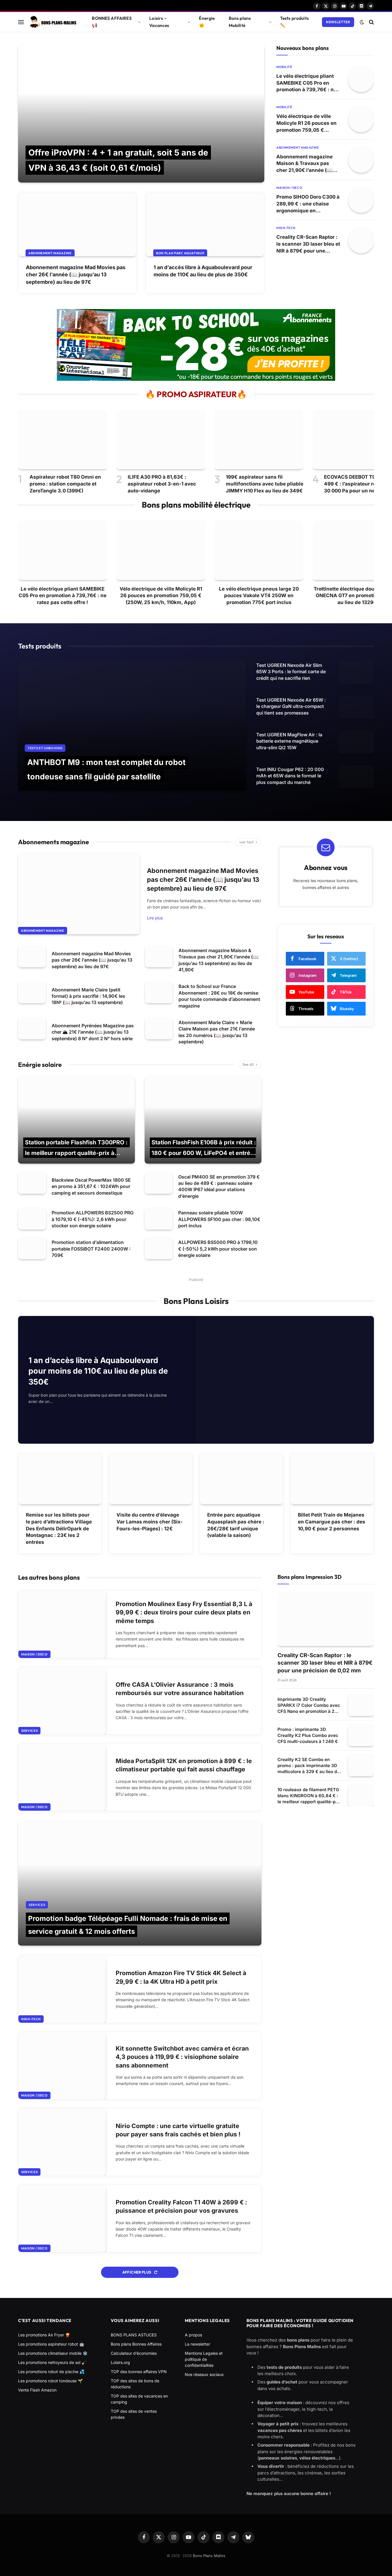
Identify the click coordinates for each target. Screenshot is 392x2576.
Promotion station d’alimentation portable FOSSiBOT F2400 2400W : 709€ (91, 1249)
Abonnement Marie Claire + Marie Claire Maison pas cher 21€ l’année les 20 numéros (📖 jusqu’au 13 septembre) (217, 1032)
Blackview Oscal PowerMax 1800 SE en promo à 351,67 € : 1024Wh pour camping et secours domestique (91, 1186)
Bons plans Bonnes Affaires (136, 2344)
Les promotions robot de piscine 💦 (51, 2372)
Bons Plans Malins (209, 2556)
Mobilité (284, 67)
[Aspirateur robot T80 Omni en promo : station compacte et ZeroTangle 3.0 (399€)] (63, 439)
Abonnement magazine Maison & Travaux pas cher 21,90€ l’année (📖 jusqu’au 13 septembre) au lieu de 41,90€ (308, 164)
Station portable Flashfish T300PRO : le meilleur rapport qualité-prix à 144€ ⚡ (76, 1153)
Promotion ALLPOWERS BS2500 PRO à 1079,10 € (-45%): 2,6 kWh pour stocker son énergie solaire (93, 1219)
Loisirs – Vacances (159, 22)
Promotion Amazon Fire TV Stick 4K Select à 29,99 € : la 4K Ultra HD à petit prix (181, 1977)
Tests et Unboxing (45, 748)
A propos (193, 2335)
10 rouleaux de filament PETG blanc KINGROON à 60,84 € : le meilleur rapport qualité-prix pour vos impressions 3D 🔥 (309, 1796)
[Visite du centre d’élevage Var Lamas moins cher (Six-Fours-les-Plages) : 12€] (151, 1479)
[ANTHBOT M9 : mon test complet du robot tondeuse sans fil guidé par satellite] (132, 726)
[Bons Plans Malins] (53, 22)
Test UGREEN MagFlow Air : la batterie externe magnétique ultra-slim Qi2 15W (289, 741)
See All (248, 1064)
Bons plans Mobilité (240, 22)
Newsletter (338, 22)
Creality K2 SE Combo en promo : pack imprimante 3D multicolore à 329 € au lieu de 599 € (308, 1766)
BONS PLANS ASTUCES (134, 2335)
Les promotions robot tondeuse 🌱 (50, 2381)
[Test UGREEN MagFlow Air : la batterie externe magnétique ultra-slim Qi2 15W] (356, 742)
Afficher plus (137, 2272)
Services (29, 1731)
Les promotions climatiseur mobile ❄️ (53, 2353)
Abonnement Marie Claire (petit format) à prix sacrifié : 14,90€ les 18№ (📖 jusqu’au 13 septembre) (88, 996)
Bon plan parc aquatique (180, 253)
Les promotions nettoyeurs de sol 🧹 (52, 2362)
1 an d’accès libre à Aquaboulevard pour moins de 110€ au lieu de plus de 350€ (203, 271)
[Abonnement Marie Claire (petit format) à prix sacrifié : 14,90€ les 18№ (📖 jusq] (32, 992)
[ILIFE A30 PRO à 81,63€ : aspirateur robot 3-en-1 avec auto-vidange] (161, 439)
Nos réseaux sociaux (204, 2374)
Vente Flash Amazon (37, 2390)
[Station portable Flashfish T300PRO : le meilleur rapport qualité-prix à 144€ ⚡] (76, 1120)
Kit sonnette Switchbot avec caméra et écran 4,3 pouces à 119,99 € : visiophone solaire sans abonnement (182, 2057)
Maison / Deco (289, 188)
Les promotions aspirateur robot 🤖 (51, 2344)
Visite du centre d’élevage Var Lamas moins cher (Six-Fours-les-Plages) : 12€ (150, 1522)
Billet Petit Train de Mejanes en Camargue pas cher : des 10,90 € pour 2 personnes (332, 1522)
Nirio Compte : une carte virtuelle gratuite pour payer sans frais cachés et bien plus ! (178, 2130)
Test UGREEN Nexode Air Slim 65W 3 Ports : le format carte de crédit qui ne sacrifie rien (291, 672)
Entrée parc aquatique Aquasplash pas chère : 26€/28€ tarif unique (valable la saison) (236, 1525)
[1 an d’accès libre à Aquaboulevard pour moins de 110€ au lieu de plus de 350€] (205, 224)
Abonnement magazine (50, 253)
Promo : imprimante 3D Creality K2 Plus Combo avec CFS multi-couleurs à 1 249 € (308, 1735)
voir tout (247, 842)
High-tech (286, 228)
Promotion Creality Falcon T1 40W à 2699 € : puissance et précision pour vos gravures (181, 2206)
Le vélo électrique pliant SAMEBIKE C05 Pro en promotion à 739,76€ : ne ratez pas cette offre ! (306, 83)
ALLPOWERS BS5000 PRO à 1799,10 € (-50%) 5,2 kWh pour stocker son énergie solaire (218, 1249)
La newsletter (197, 2344)
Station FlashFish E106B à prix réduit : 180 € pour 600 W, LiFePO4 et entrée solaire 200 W (204, 1153)
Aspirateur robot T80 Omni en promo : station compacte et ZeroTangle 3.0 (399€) (65, 484)
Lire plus (155, 918)
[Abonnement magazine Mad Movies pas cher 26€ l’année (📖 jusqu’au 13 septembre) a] (77, 224)
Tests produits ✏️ (294, 22)
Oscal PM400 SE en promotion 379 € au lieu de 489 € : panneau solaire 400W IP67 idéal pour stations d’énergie (219, 1186)
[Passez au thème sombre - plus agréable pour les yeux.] (362, 22)
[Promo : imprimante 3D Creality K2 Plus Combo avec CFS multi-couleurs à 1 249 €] (361, 1735)
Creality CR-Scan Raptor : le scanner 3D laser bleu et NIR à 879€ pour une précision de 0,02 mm (308, 244)
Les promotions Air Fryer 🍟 (44, 2335)
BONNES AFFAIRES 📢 (112, 22)
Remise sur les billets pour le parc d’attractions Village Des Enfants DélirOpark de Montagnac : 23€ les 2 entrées (59, 1528)
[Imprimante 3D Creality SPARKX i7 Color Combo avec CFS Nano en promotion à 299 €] (361, 1705)
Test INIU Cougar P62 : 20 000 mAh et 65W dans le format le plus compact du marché (290, 776)
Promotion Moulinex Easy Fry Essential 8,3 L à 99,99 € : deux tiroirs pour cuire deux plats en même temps (184, 1612)
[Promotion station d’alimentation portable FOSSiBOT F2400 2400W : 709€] (32, 1248)
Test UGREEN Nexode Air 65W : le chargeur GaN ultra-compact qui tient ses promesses (291, 706)
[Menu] (21, 22)
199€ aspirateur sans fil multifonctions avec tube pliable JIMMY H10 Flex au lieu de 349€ (265, 484)
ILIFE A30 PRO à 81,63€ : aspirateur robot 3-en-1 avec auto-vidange (162, 484)
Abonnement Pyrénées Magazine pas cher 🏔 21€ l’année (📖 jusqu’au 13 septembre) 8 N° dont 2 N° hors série (93, 1032)
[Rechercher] (371, 22)
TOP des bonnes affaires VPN (139, 2372)
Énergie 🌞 (207, 22)
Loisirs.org (120, 2362)
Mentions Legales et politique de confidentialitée (204, 2359)
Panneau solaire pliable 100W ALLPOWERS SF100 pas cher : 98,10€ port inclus (219, 1219)
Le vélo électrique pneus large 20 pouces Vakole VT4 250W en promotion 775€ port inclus (259, 596)
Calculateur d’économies (134, 2353)
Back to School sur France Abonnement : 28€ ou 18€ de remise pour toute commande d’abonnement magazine (219, 996)
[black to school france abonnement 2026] (196, 379)
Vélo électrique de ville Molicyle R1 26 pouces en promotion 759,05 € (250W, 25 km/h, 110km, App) (306, 123)
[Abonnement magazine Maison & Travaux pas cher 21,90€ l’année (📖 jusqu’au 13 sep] (361, 160)
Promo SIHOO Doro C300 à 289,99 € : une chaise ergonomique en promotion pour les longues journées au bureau (308, 204)
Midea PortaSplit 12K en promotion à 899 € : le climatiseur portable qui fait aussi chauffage (184, 1765)
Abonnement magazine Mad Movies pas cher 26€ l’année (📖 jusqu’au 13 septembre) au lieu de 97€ (76, 274)
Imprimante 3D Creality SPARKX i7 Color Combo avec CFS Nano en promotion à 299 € (309, 1705)
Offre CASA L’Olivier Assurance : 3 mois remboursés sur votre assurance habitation (180, 1689)
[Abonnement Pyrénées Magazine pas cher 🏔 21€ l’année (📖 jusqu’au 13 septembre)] (32, 1029)
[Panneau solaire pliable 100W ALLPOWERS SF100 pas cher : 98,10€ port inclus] (159, 1219)
